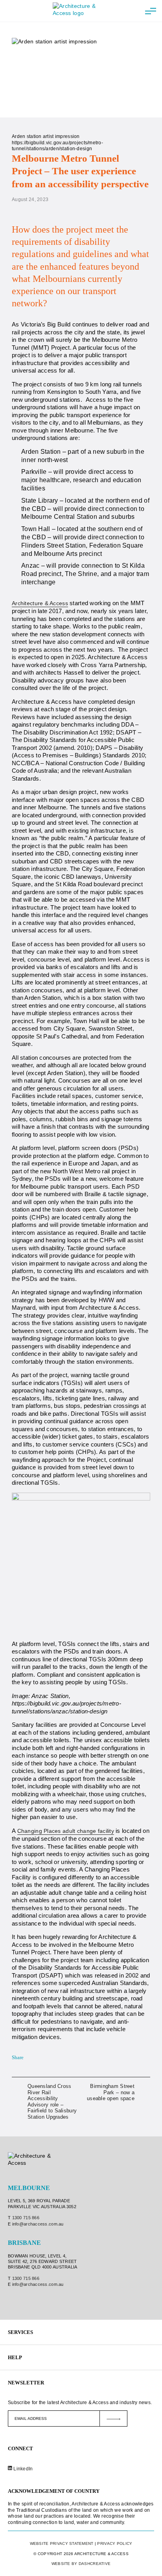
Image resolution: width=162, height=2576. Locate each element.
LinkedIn (23, 2469)
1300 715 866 (26, 2218)
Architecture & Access (40, 603)
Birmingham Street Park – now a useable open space (111, 2092)
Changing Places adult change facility (66, 1831)
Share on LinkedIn (41, 2058)
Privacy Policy (115, 2543)
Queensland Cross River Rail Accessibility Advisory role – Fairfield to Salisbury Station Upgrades (52, 2102)
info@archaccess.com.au (38, 2224)
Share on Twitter (51, 2058)
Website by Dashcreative (81, 2564)
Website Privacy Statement (62, 2543)
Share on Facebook (31, 2058)
